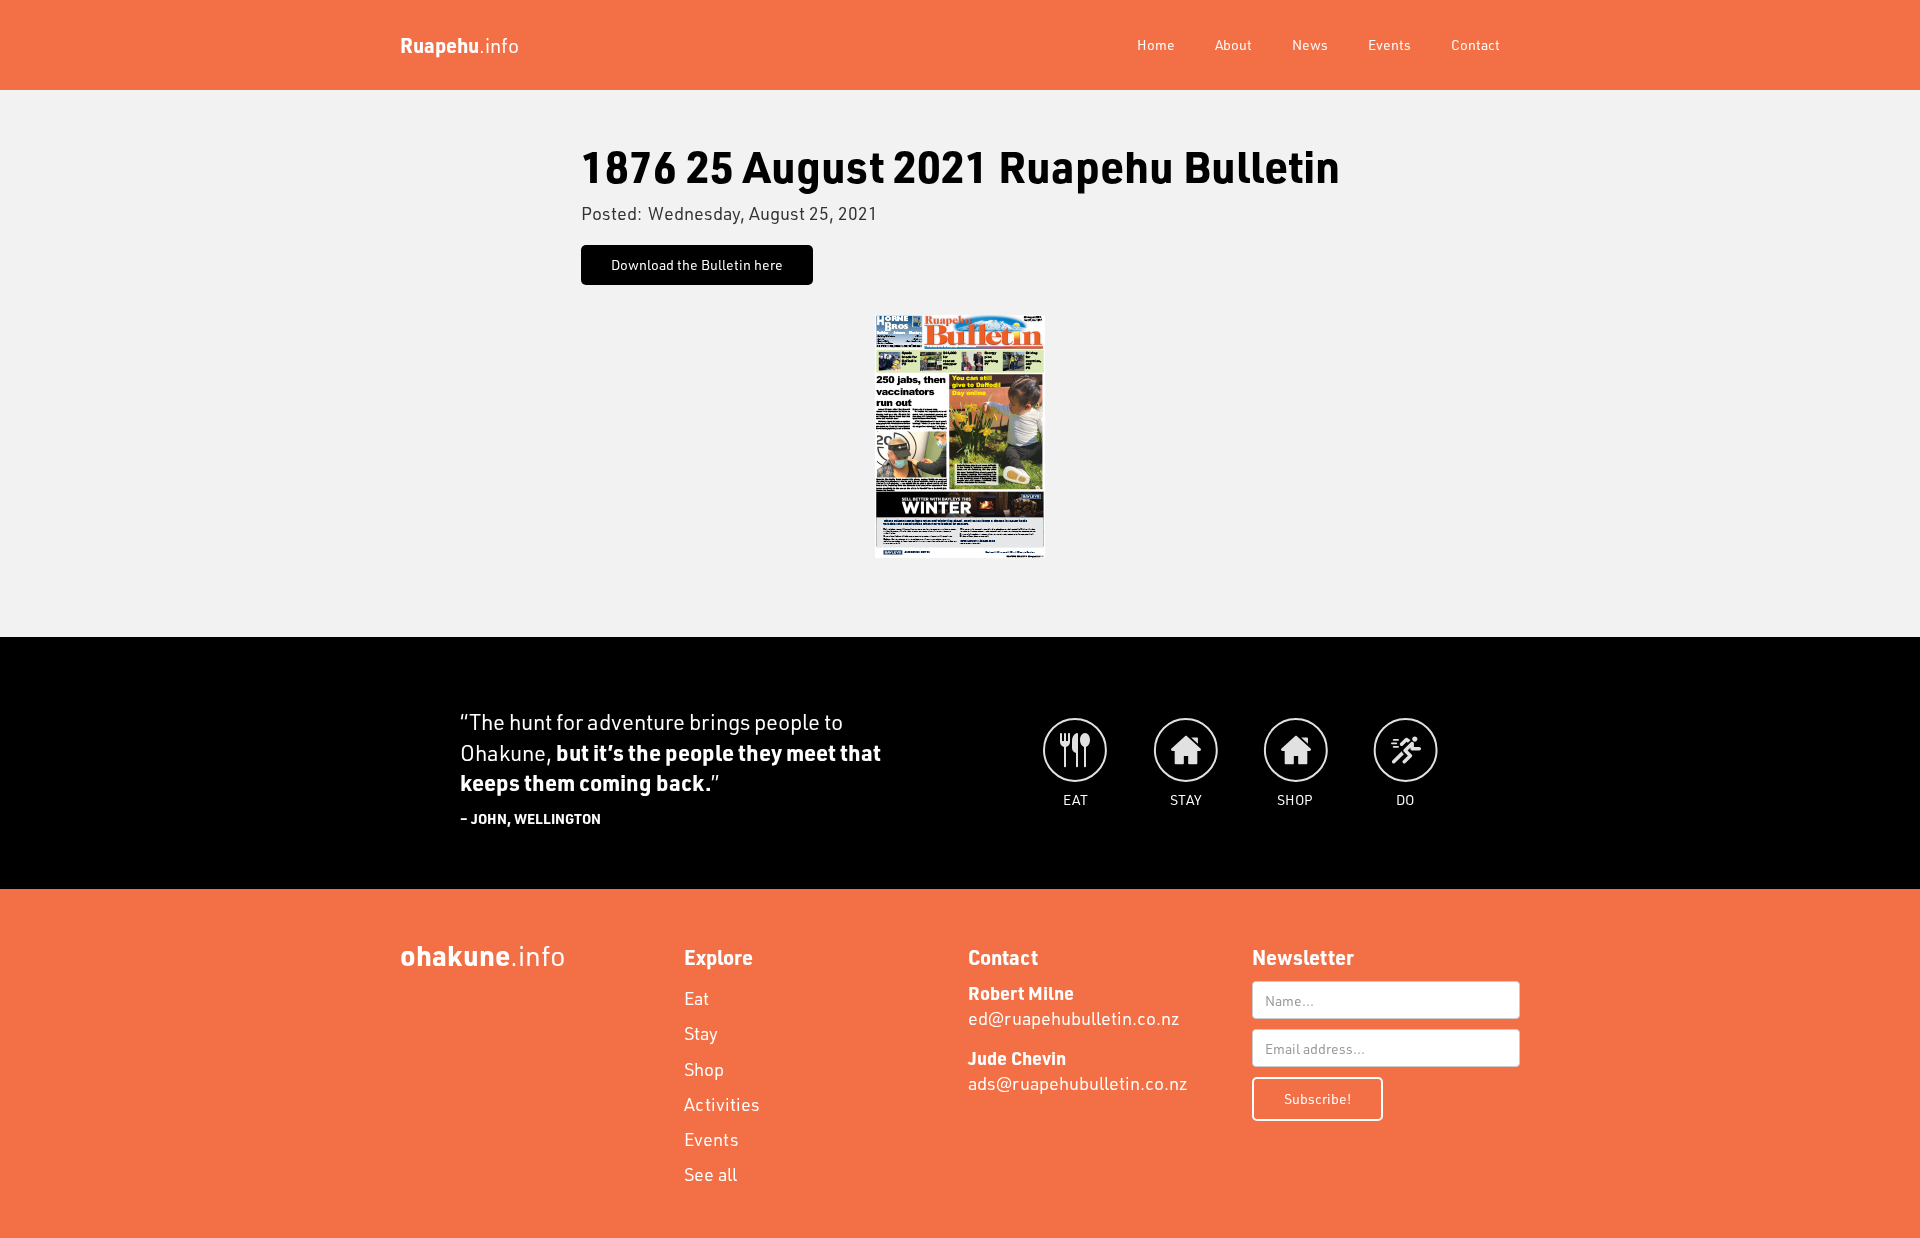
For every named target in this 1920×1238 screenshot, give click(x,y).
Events (1389, 44)
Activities (722, 1104)
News (1310, 44)
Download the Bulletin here (697, 264)
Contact (1475, 44)
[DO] (1405, 750)
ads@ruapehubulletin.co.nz (1078, 1070)
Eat (696, 998)
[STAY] (1185, 750)
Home (1156, 44)
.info (483, 954)
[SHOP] (1295, 750)
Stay (701, 1033)
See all (710, 1174)
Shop (704, 1069)
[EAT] (1075, 750)
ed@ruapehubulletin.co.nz (1074, 1005)
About (1233, 44)
